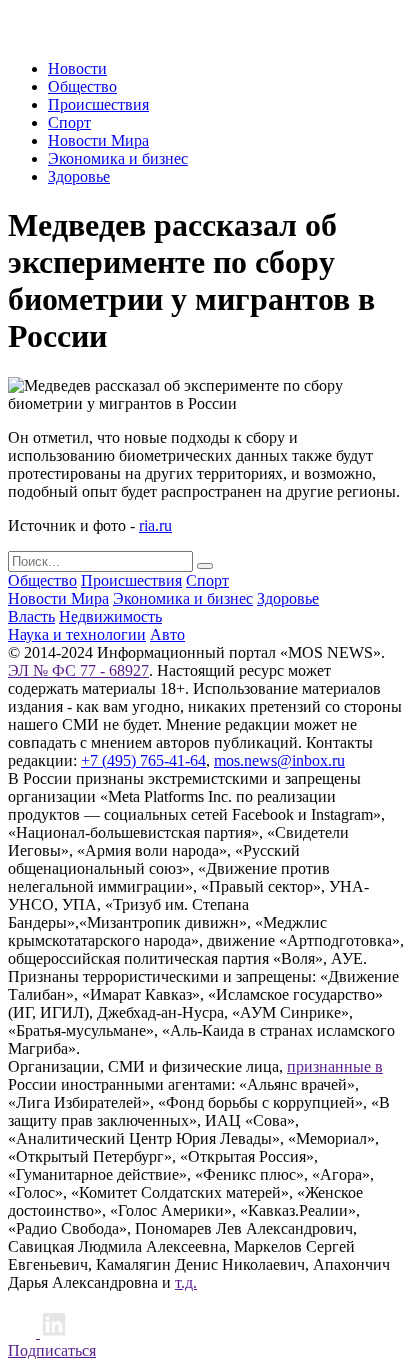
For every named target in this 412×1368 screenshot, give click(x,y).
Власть (31, 616)
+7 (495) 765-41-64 (143, 760)
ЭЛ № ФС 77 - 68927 (78, 670)
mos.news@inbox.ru (279, 760)
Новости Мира (98, 140)
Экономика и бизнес (118, 158)
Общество (82, 86)
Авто (167, 634)
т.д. (186, 1282)
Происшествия (98, 104)
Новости (77, 68)
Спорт (69, 122)
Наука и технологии (77, 634)
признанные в (335, 1066)
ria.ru (155, 525)
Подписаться (52, 1350)
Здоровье (79, 176)
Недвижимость (110, 616)
